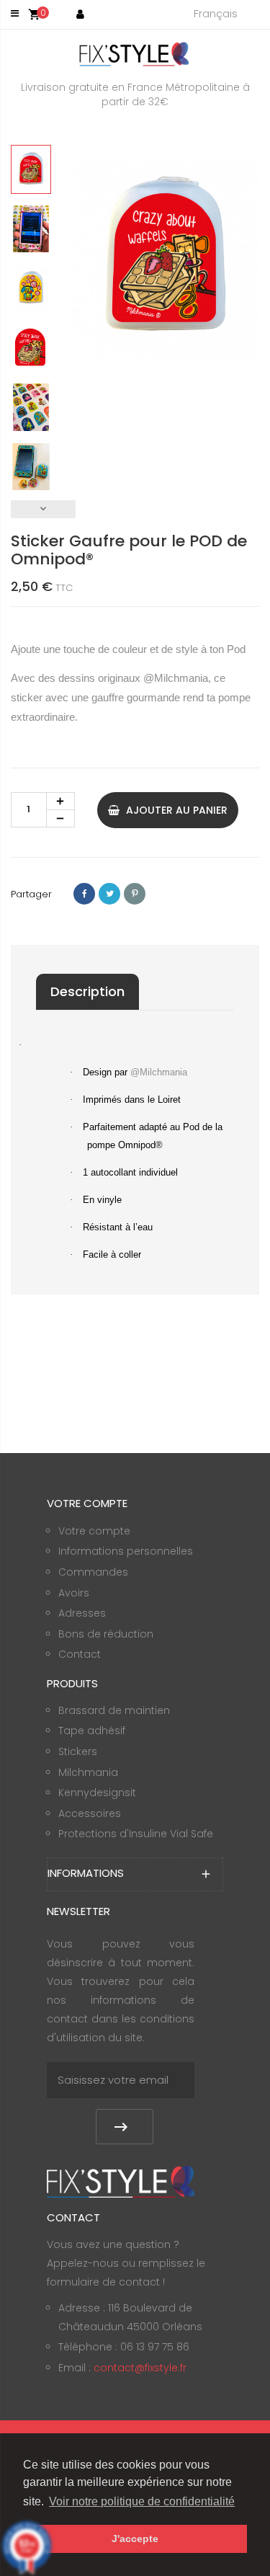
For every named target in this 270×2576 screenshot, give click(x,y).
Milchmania (88, 1772)
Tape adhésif (92, 1731)
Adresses (82, 1613)
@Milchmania (176, 678)
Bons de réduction (106, 1634)
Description (87, 991)
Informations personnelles (126, 1551)
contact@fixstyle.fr (140, 2368)
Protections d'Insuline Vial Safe (136, 1834)
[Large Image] (121, 2181)
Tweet (109, 894)
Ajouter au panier (175, 810)
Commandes (93, 1572)
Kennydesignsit (97, 1793)
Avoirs (74, 1593)
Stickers (78, 1751)
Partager (84, 894)
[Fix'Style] (135, 54)
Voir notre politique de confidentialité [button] (142, 2501)
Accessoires (90, 1813)
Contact (80, 1654)
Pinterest (135, 894)
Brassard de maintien (114, 1710)
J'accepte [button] (135, 2539)
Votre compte (94, 1531)
